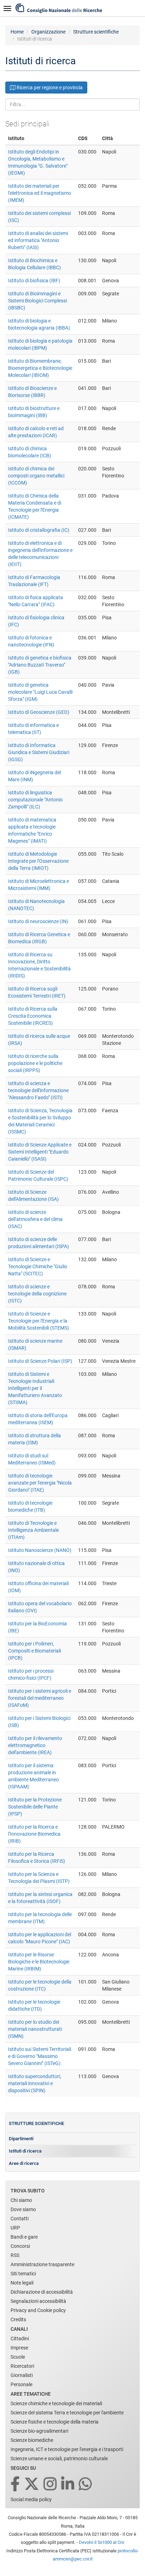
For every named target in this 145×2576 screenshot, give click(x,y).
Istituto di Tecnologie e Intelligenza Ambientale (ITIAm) (33, 1530)
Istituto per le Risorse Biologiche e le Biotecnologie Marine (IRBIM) (39, 1962)
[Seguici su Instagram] (51, 2484)
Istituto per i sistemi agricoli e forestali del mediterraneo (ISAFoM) (40, 1698)
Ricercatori (22, 2366)
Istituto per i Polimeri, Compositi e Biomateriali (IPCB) (34, 1651)
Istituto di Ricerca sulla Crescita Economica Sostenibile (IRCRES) (33, 1016)
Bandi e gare (24, 2237)
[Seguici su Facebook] (16, 2484)
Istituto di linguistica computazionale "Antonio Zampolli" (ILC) (35, 800)
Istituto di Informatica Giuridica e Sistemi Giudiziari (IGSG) (39, 752)
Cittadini (20, 2339)
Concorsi (20, 2246)
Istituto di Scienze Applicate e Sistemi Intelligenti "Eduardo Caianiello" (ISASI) (40, 1152)
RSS (15, 2255)
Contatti (20, 2219)
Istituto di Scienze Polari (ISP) (40, 1361)
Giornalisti (22, 2375)
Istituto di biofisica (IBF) (34, 281)
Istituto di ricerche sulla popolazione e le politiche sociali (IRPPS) (35, 1063)
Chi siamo (21, 2200)
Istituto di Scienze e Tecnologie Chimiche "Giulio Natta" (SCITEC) (38, 1266)
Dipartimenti (21, 2139)
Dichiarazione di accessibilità (42, 2292)
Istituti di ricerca (25, 2151)
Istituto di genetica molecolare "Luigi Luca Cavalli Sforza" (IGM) (40, 692)
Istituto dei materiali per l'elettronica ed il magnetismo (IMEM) (40, 193)
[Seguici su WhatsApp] (86, 2484)
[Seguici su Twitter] (32, 2484)
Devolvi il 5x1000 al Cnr (102, 2542)
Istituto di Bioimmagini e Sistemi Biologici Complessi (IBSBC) (37, 301)
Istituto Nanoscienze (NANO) (40, 1550)
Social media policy (31, 2499)
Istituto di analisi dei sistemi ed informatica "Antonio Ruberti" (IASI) (38, 240)
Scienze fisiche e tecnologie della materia (55, 2422)
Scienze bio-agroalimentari (39, 2431)
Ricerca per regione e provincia (49, 88)
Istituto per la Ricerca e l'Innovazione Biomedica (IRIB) (34, 1834)
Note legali (22, 2283)
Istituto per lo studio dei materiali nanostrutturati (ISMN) (35, 2029)
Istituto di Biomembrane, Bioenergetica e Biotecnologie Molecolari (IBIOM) (40, 368)
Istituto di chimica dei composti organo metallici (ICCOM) (36, 476)
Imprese (19, 2348)
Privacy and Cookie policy (38, 2310)
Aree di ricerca (24, 2163)
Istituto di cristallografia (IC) (39, 530)
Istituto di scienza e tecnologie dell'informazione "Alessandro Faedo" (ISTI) (38, 1090)
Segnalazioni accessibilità (38, 2301)
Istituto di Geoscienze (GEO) (39, 712)
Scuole (18, 2357)
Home (17, 32)
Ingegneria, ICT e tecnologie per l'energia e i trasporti (67, 2449)
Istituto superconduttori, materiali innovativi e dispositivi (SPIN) (35, 2083)
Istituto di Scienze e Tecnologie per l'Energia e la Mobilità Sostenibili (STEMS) (39, 1321)
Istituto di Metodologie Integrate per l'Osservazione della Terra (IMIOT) (38, 861)
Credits (18, 2319)
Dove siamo (23, 2209)
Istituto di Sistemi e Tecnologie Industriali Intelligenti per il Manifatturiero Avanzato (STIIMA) (35, 1388)
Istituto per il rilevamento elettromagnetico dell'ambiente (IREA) (35, 1745)
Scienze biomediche (32, 2440)
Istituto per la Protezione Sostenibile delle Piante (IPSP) (35, 1807)
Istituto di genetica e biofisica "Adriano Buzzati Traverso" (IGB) (40, 665)
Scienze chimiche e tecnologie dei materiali (56, 2403)
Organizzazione (48, 32)
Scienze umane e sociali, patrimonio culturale (59, 2458)
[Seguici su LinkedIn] (68, 2484)
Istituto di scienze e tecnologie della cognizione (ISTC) (37, 1294)
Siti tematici (23, 2274)
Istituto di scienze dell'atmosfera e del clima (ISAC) (35, 1219)
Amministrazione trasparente (42, 2264)
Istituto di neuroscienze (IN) (38, 921)
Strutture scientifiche (96, 32)
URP (15, 2228)
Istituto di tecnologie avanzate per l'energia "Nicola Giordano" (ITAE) (40, 1483)
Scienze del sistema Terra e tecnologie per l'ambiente (67, 2413)
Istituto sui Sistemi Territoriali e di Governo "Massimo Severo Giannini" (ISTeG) (40, 2056)
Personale (21, 2384)
